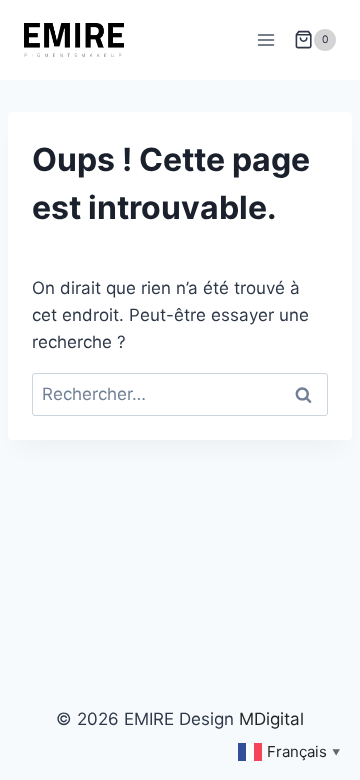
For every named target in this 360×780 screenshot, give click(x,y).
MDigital (271, 719)
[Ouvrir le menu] (265, 39)
